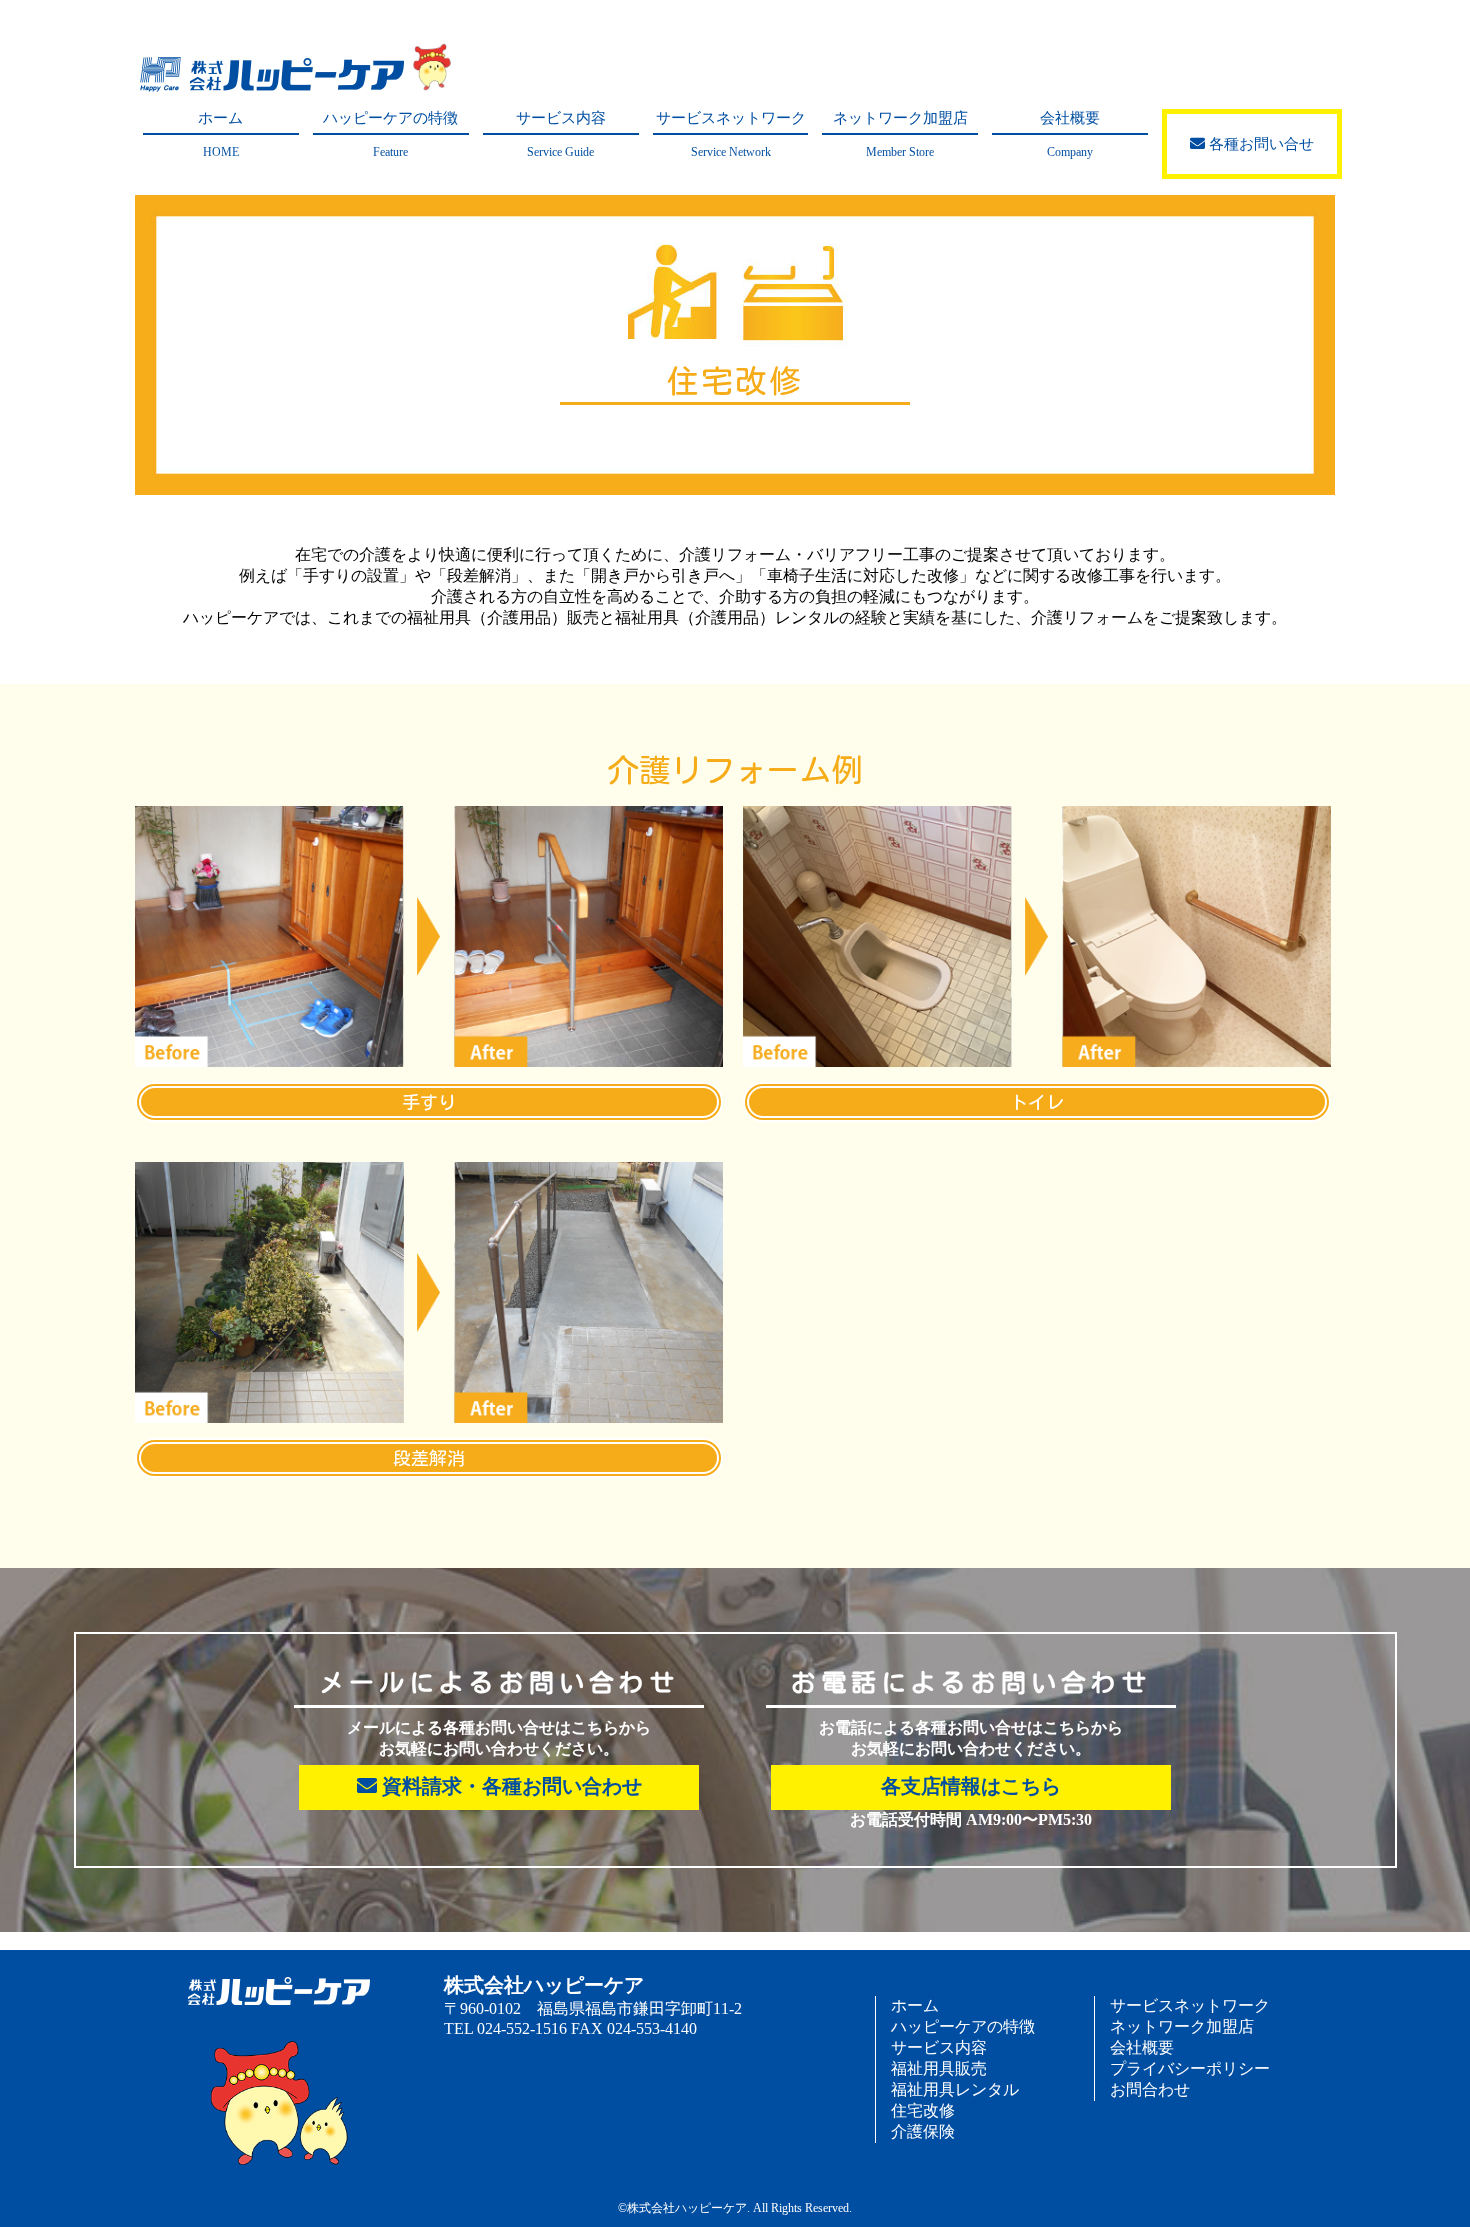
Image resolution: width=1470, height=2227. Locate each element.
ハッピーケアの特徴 (390, 134)
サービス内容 (561, 134)
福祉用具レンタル (955, 2089)
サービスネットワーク (731, 134)
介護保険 (923, 2131)
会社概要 (1070, 134)
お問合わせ (1150, 2089)
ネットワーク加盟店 (900, 134)
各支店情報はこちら (971, 1786)
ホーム (220, 134)
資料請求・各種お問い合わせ (509, 1786)
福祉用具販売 (939, 2068)
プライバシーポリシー (1190, 2068)
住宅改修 (923, 2110)
